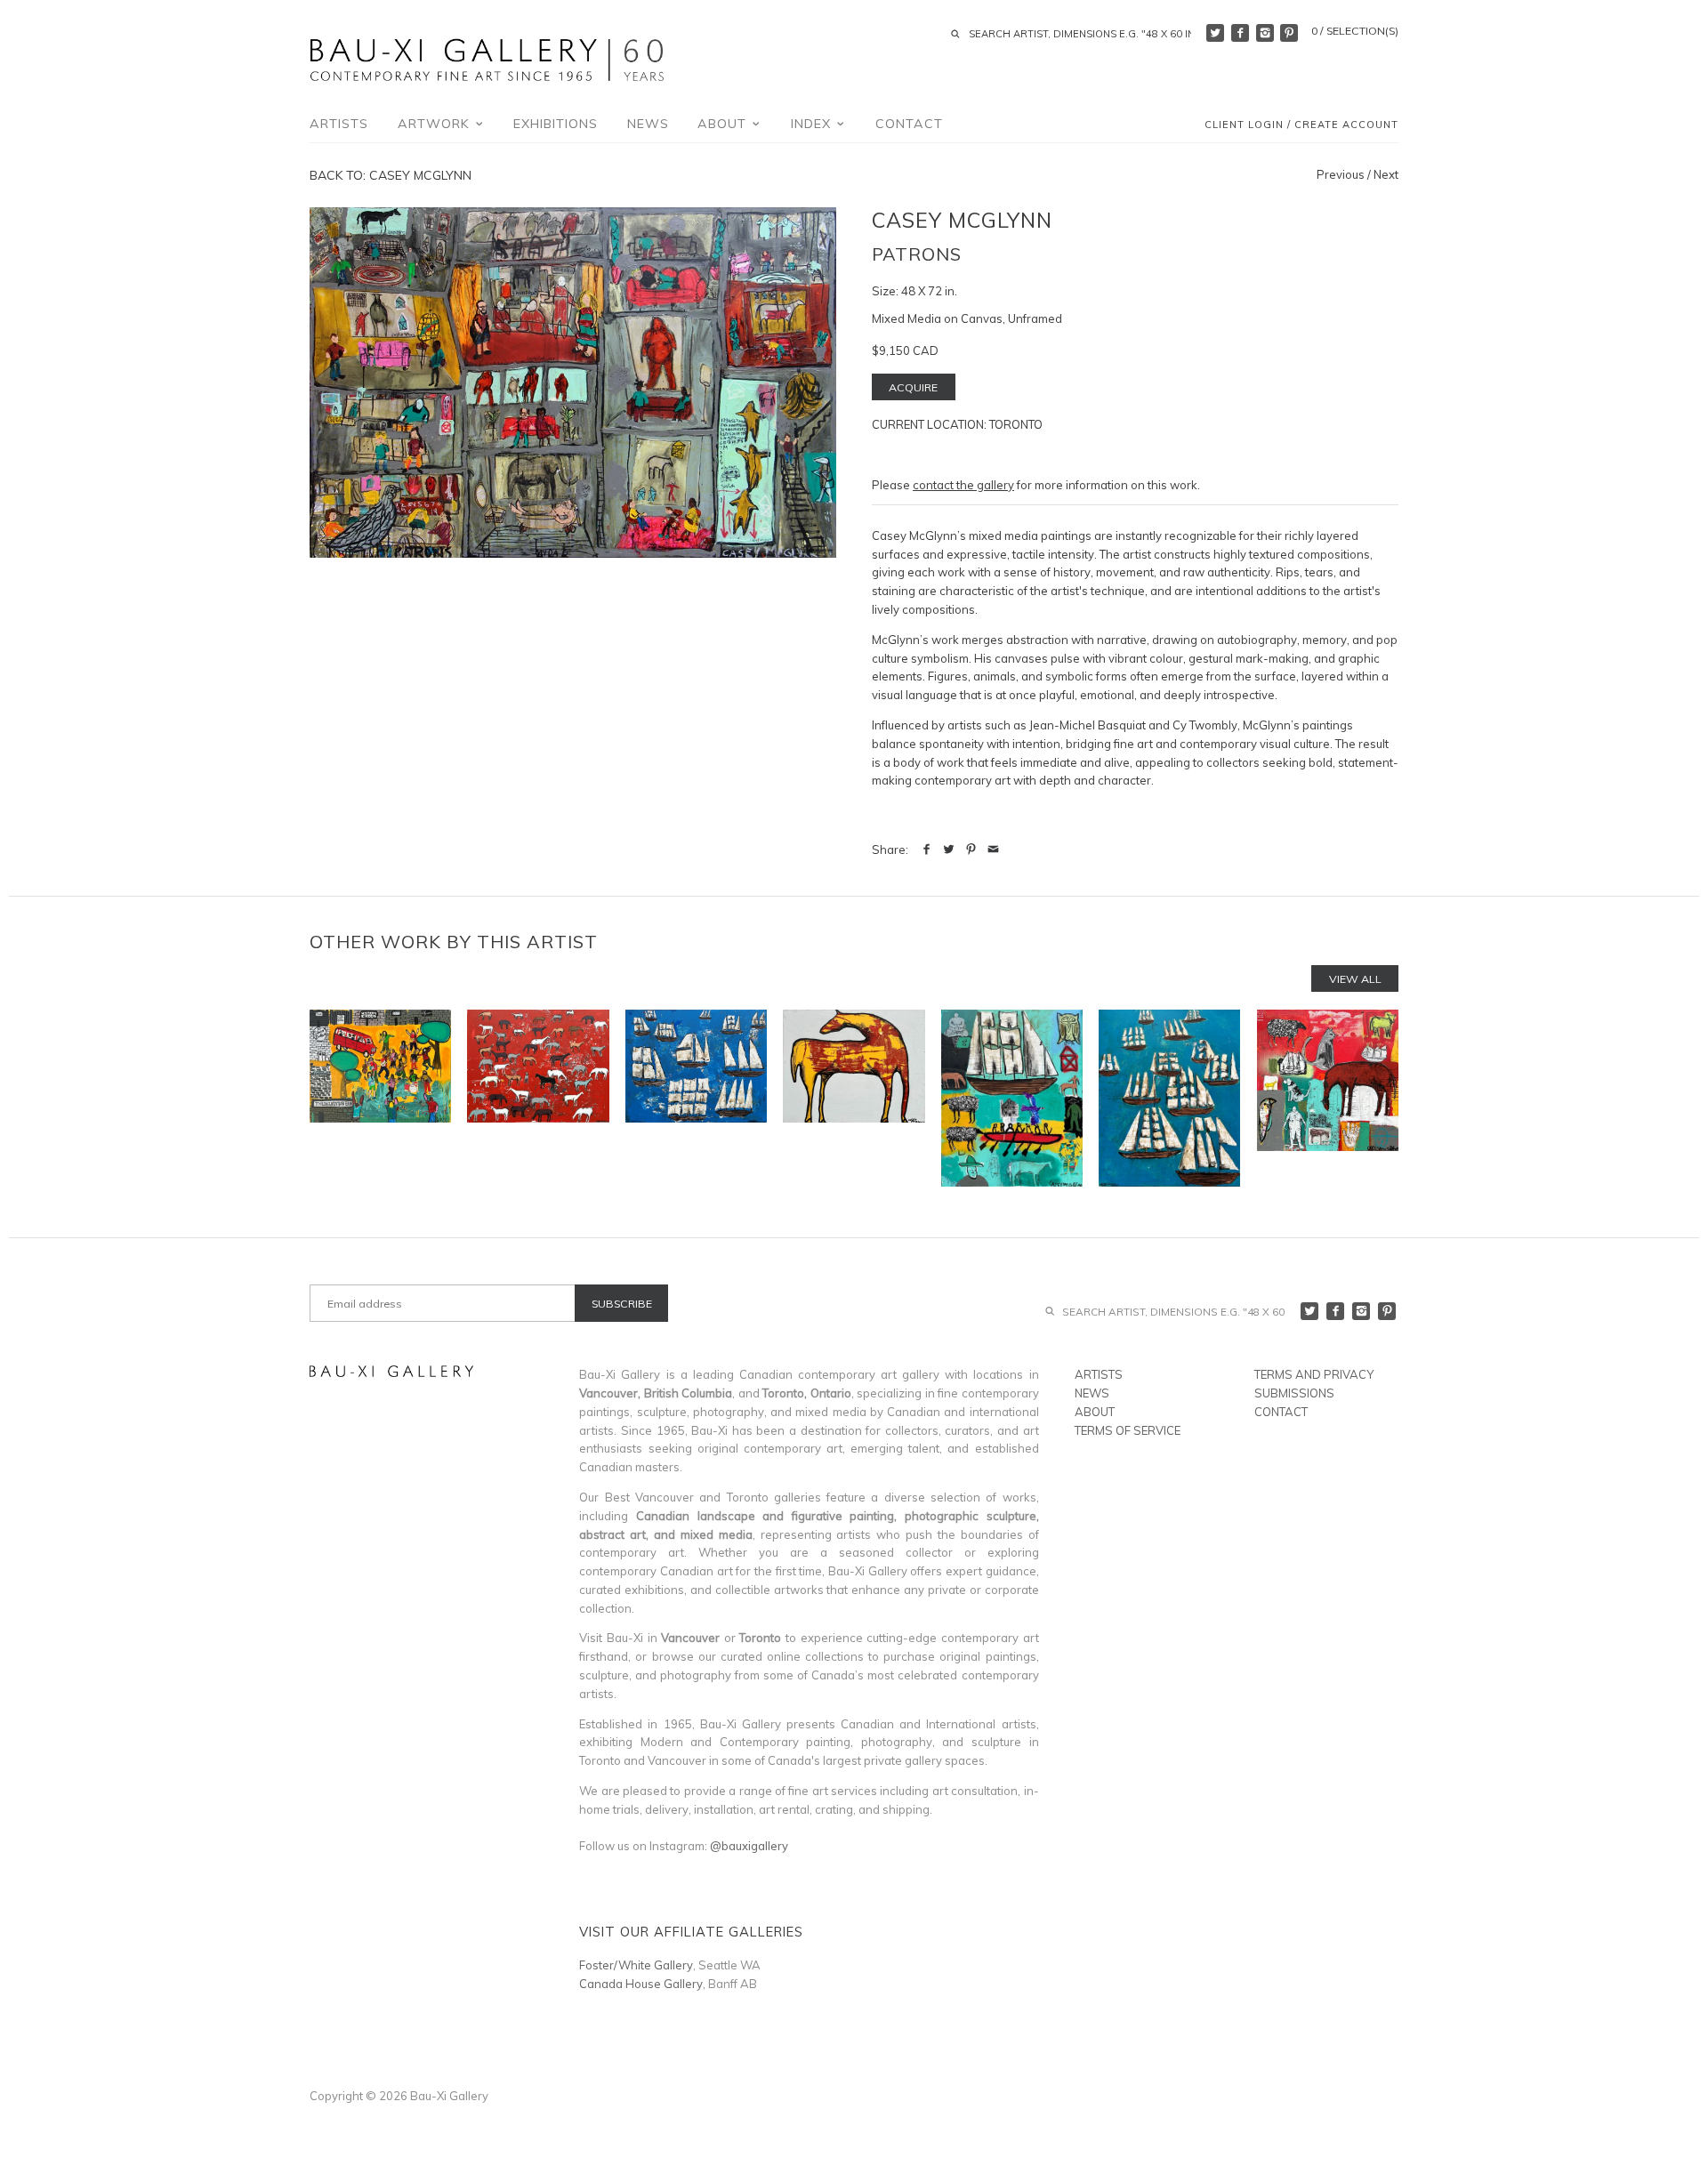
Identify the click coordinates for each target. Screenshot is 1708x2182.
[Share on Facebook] (927, 849)
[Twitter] (1215, 33)
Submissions (1294, 1393)
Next (1386, 174)
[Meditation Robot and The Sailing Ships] (1012, 1098)
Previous (1341, 174)
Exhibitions (556, 124)
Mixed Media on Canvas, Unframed (967, 318)
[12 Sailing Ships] (1169, 1098)
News (648, 124)
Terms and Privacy (1314, 1374)
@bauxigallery (749, 1846)
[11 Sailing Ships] (696, 1098)
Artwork (436, 124)
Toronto (1016, 424)
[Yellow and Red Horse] (854, 1098)
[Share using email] (993, 849)
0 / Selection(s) (1355, 31)
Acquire (913, 387)
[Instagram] (1265, 33)
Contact (909, 124)
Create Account (1346, 125)
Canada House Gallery (641, 1984)
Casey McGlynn (962, 220)
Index (813, 124)
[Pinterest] (1289, 33)
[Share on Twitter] (949, 849)
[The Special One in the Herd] (538, 1098)
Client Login (1244, 125)
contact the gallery (963, 485)
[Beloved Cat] (1328, 1098)
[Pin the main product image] (971, 849)
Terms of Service (1128, 1430)
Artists (339, 124)
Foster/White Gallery (636, 1965)
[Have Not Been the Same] (380, 1098)
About (724, 124)
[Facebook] (1240, 33)
